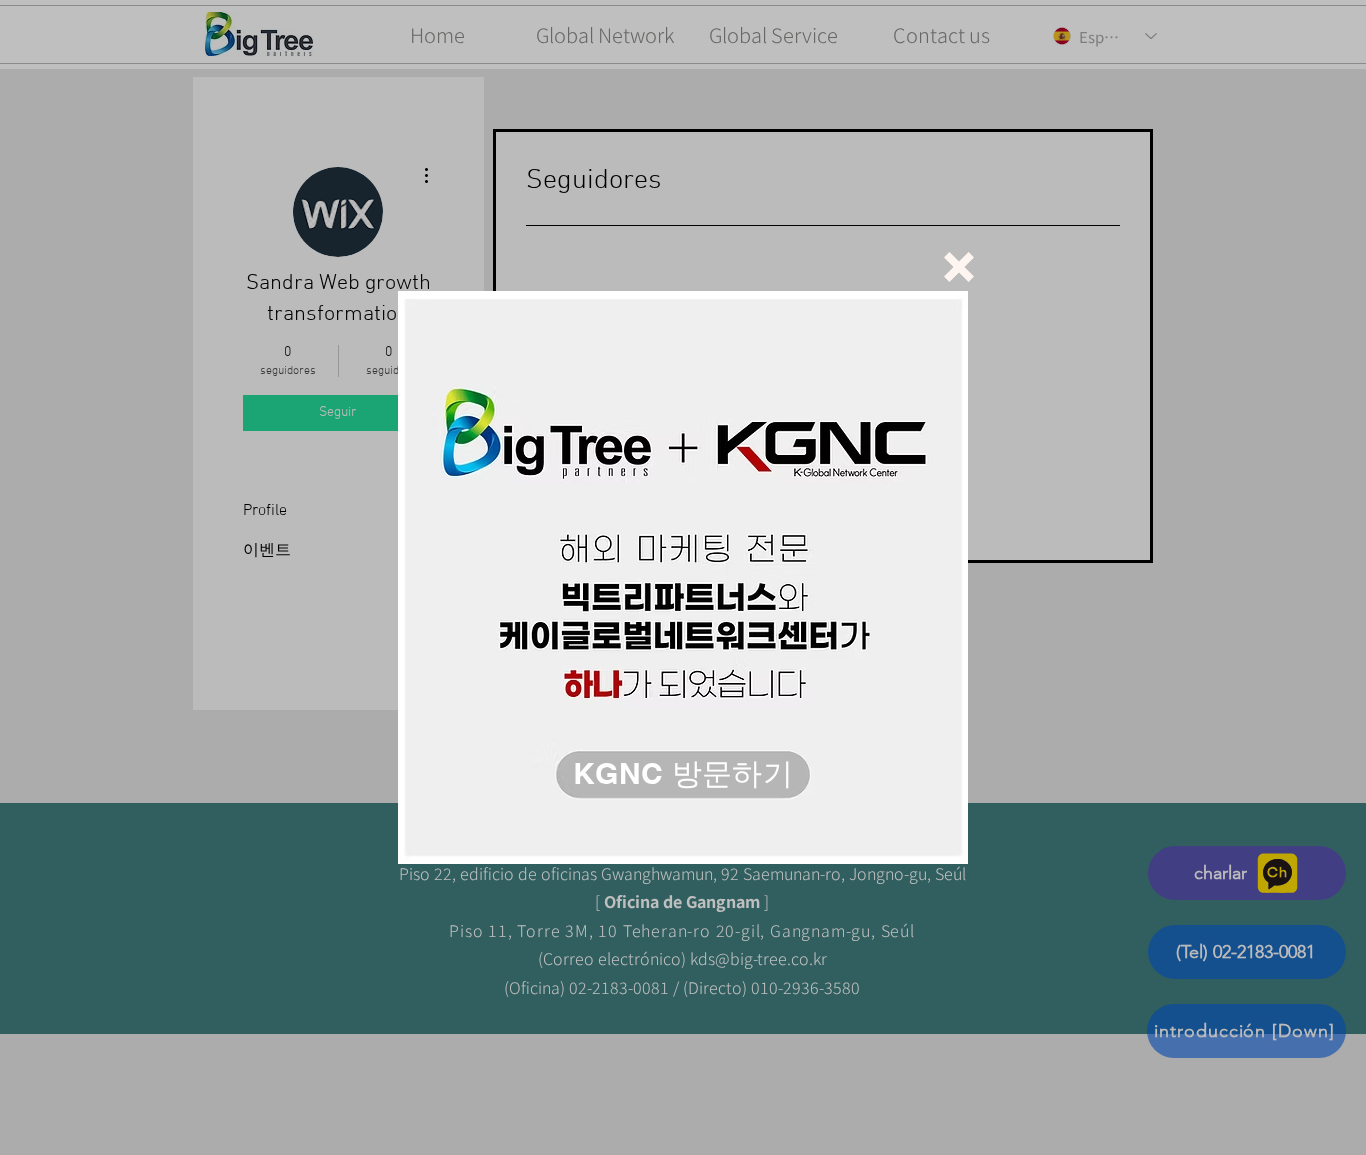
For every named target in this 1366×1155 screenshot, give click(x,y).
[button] (959, 267)
